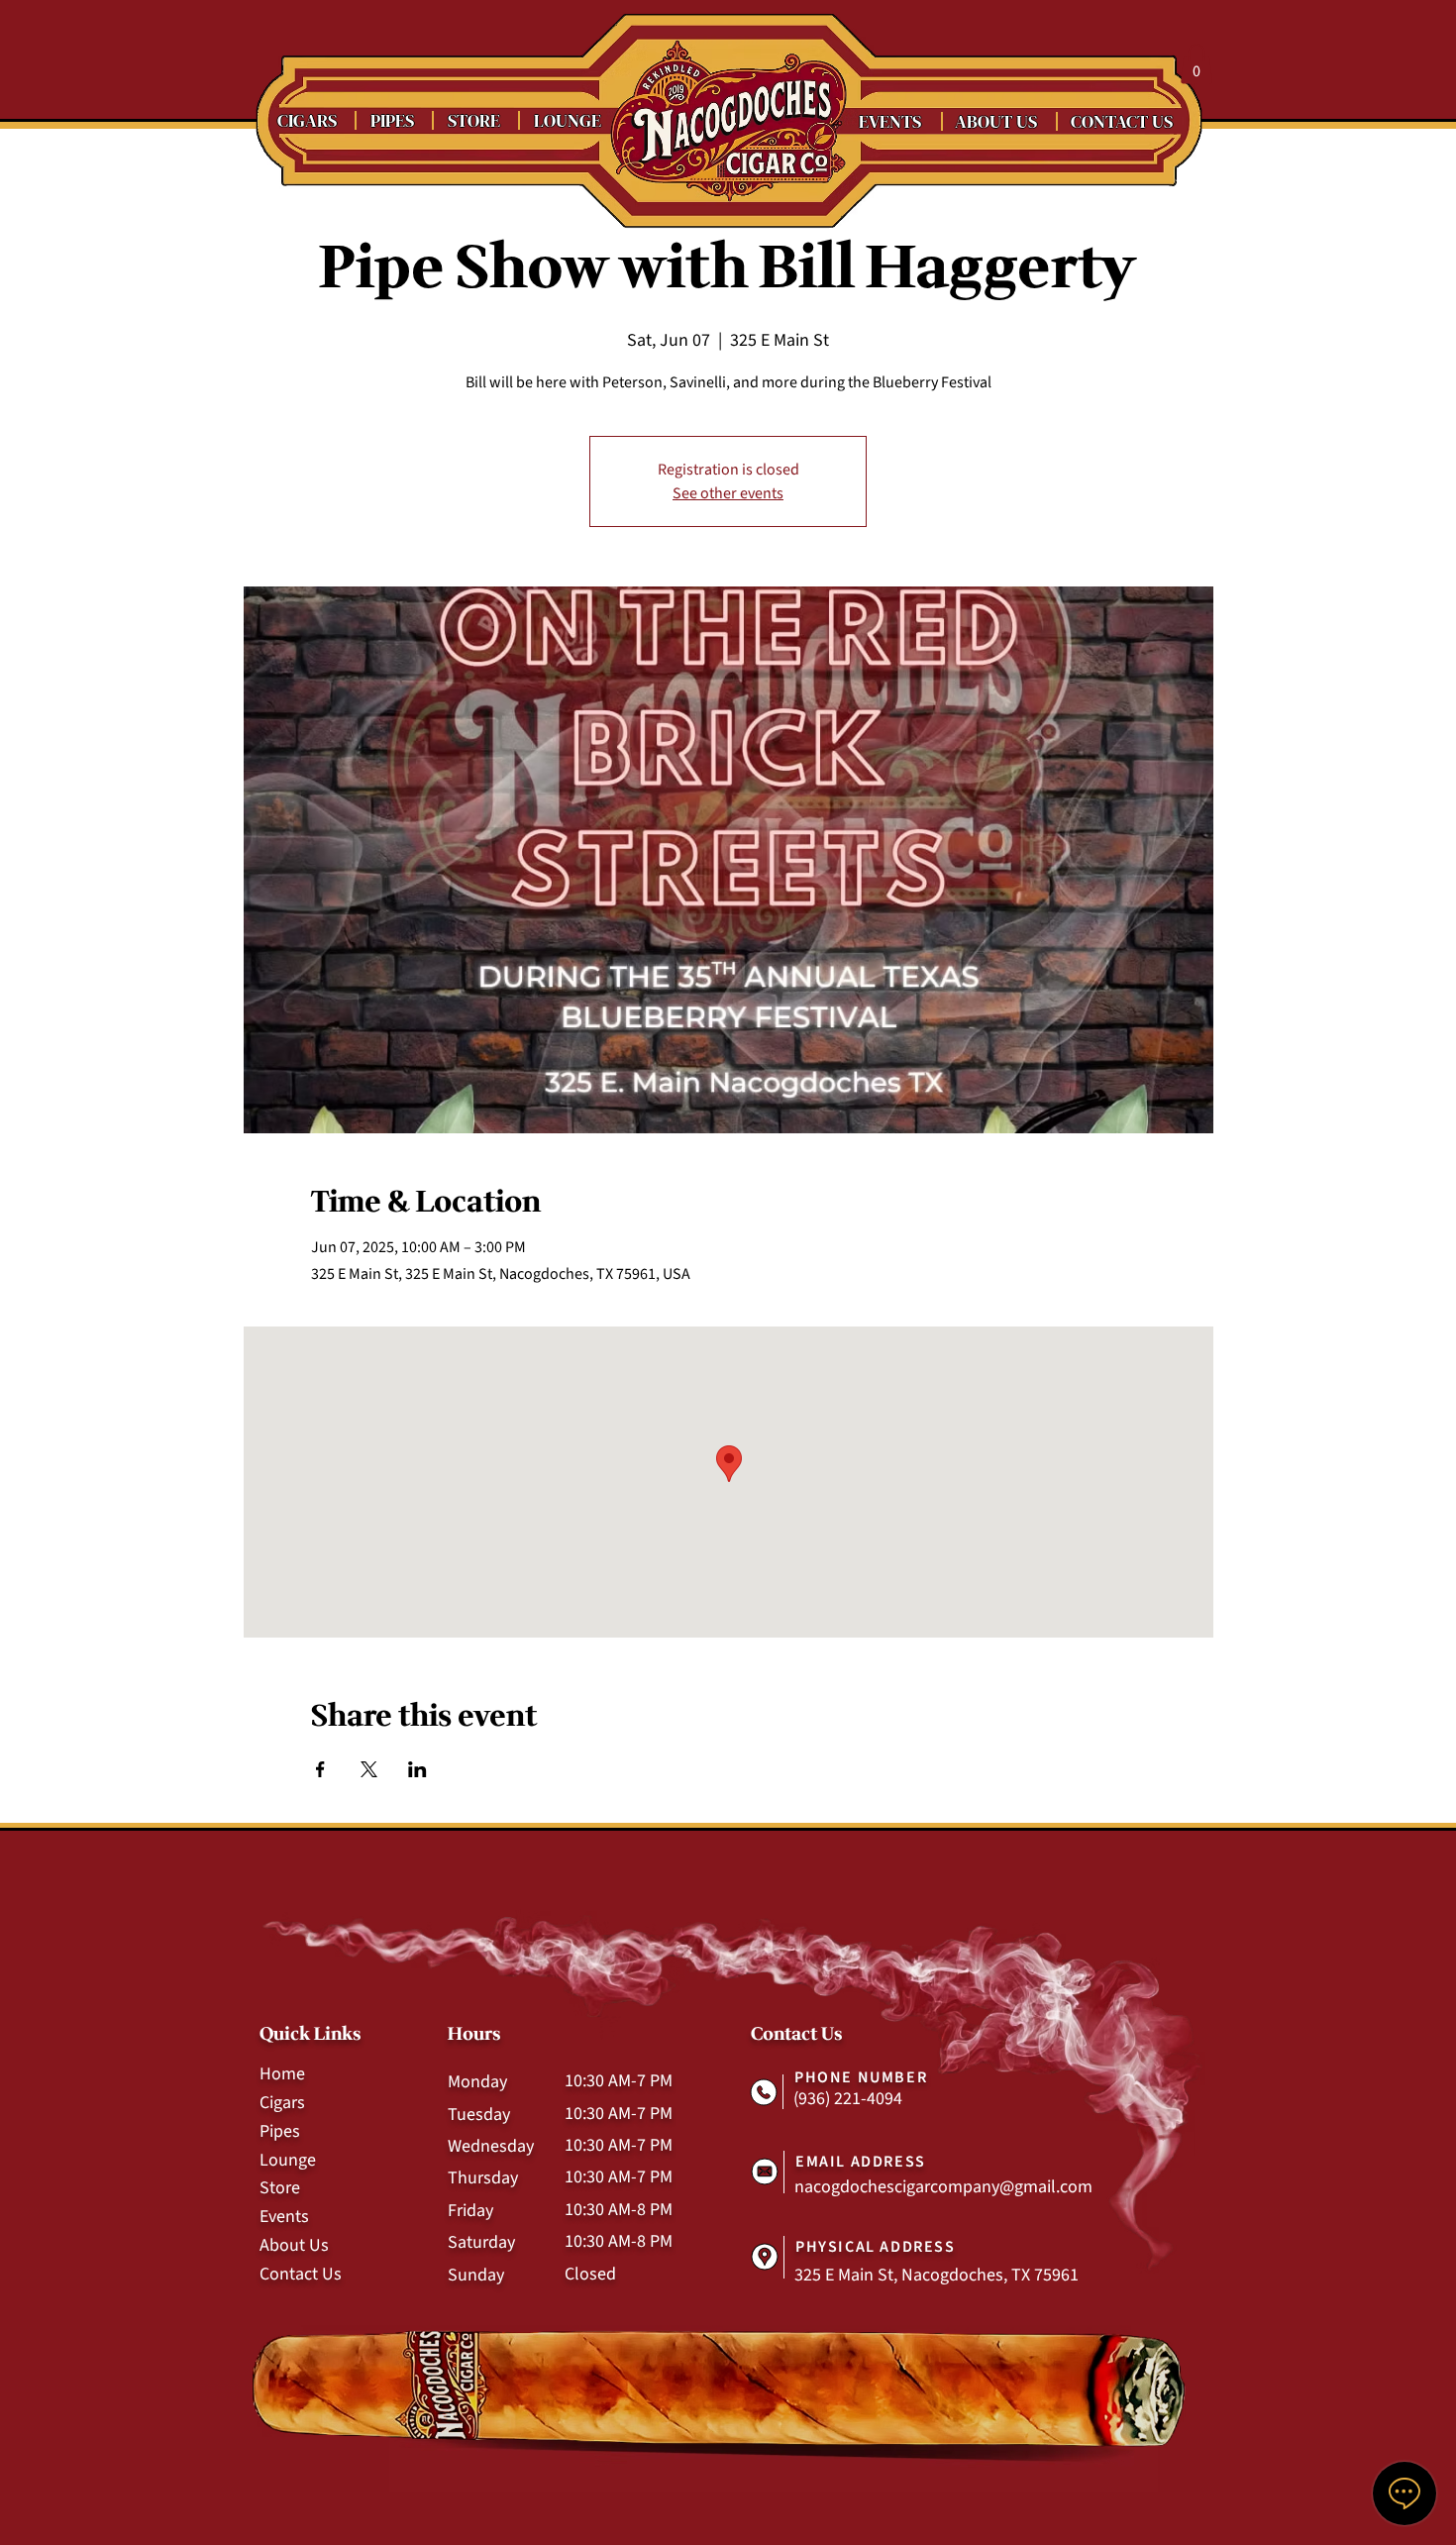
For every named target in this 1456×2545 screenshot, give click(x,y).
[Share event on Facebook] (320, 1769)
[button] (1196, 64)
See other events (728, 493)
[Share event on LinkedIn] (417, 1769)
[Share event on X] (369, 1769)
